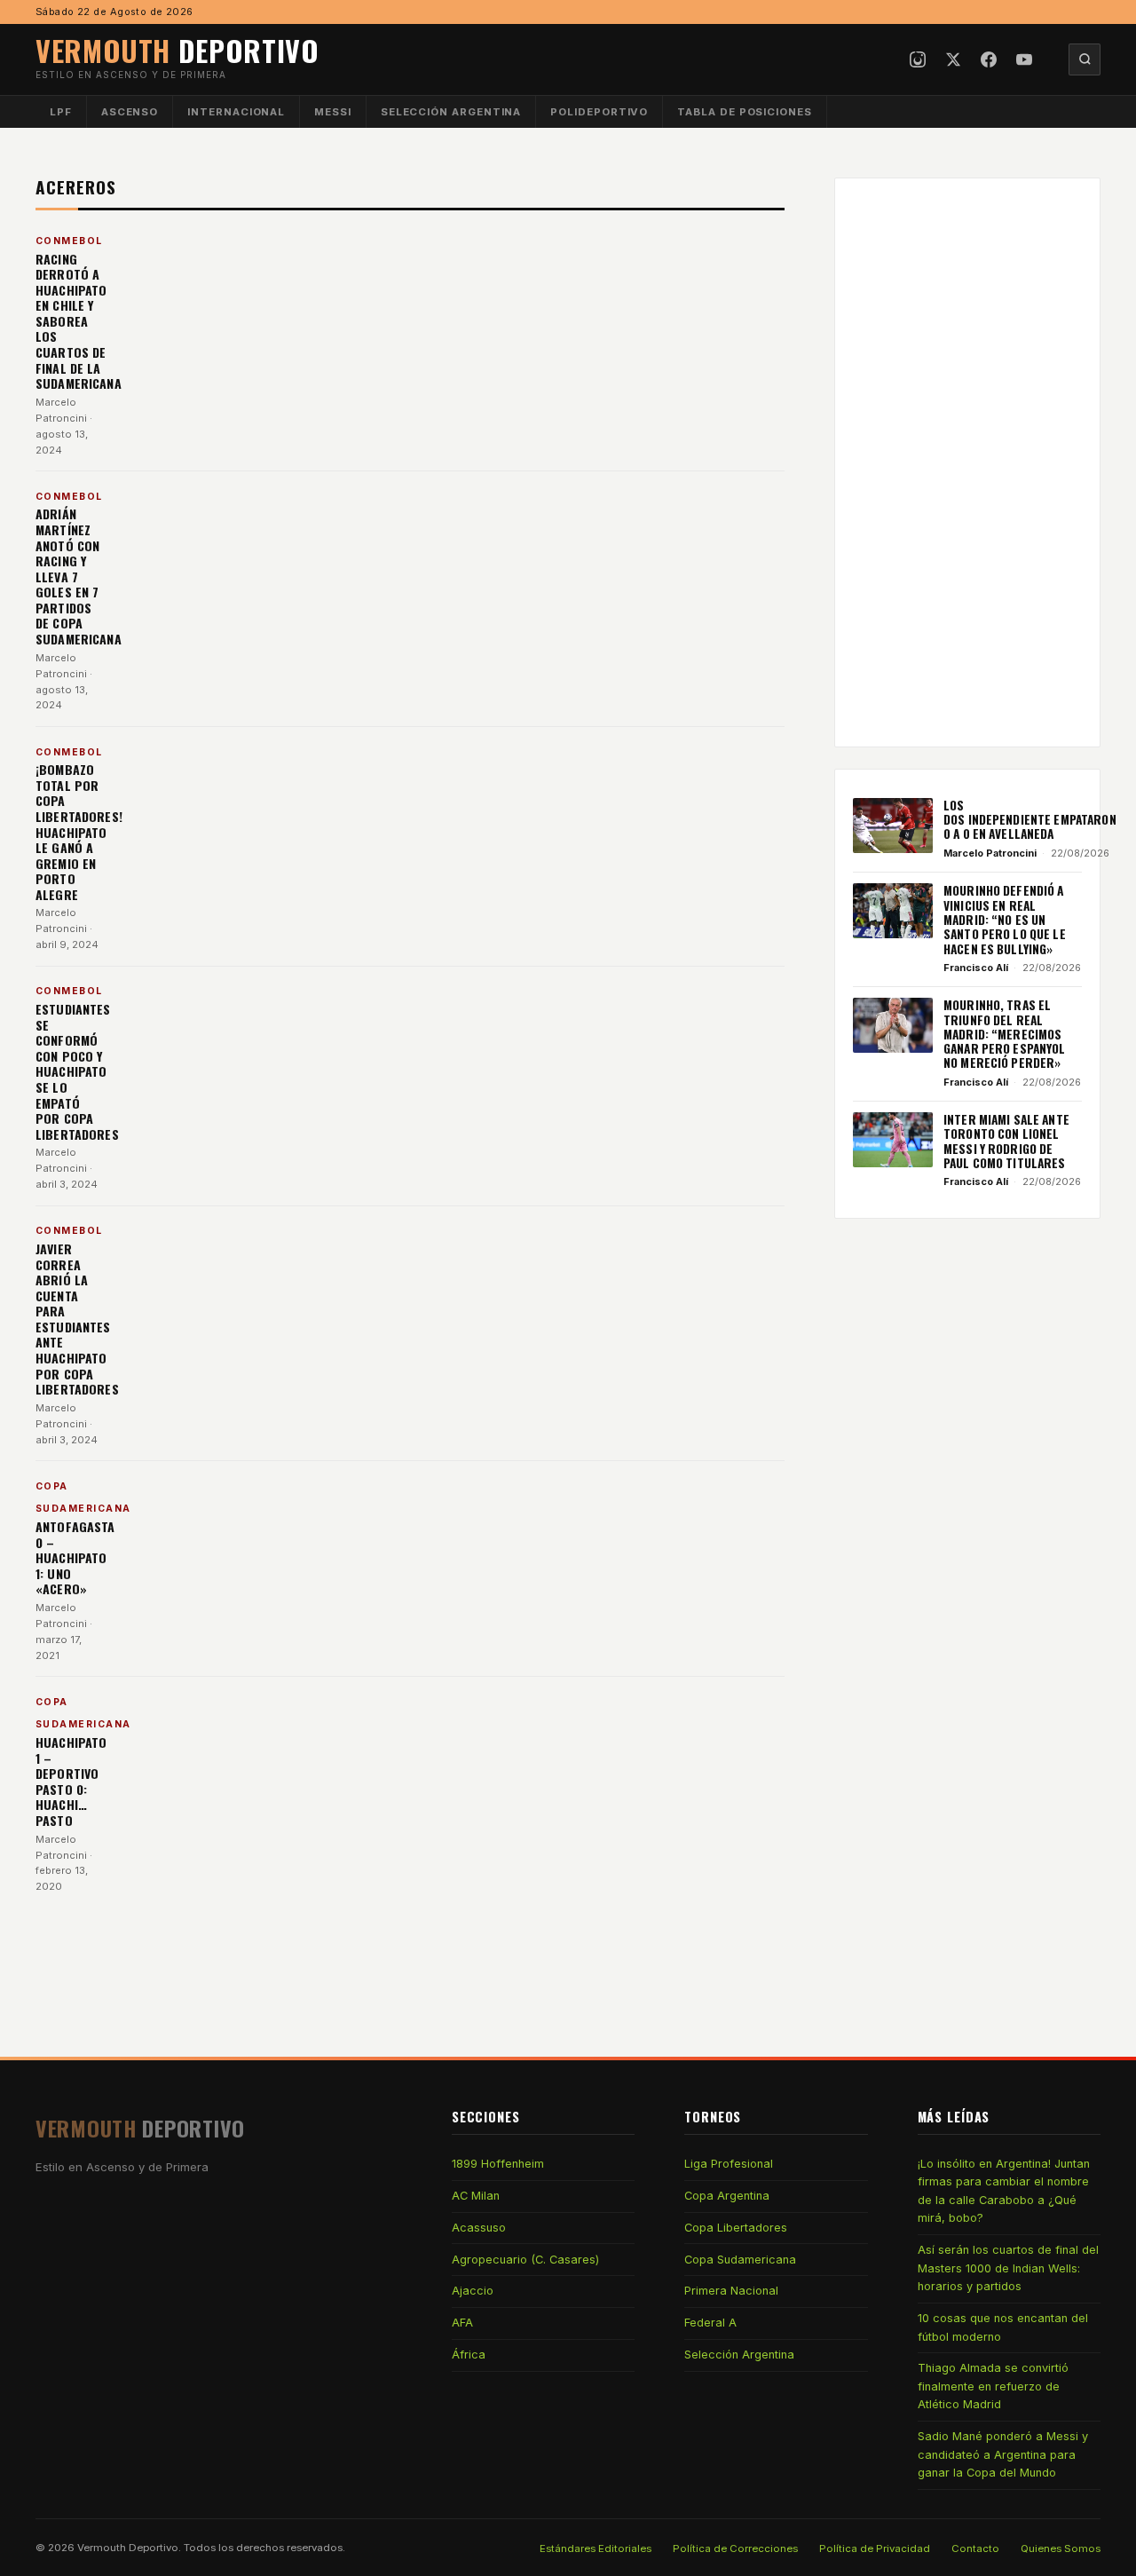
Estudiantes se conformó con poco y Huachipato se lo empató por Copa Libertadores (77, 1071)
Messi (333, 112)
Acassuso (479, 2228)
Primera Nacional (731, 2291)
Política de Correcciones (735, 2548)
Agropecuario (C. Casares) (525, 2260)
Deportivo (177, 50)
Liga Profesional (729, 2164)
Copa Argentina (727, 2196)
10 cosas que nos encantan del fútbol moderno (1003, 2327)
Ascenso (130, 112)
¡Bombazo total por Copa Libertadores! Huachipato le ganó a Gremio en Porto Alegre (79, 832)
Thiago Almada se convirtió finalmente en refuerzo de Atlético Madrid (993, 2386)
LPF (61, 112)
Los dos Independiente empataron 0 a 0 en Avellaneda (1030, 820)
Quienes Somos (1061, 2548)
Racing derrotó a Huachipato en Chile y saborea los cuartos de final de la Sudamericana (79, 321)
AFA (462, 2323)
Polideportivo (599, 112)
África (469, 2355)
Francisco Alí (976, 968)
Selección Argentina (451, 112)
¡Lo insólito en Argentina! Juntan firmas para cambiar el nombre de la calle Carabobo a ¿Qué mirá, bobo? (1004, 2191)
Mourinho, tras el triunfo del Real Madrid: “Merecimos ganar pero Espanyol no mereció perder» (1005, 1034)
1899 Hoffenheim (498, 2164)
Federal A (710, 2323)
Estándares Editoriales (596, 2548)
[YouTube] (1024, 59)
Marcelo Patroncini (990, 853)
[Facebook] (989, 59)
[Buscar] (1085, 59)
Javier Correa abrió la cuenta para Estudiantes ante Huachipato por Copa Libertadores (77, 1319)
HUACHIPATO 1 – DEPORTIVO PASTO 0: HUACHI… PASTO (71, 1781)
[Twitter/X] (953, 59)
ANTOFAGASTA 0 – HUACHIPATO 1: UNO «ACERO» (75, 1557)
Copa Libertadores (736, 2228)
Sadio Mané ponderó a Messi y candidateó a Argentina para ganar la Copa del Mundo (1003, 2454)
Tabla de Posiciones (745, 112)
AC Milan (476, 2196)
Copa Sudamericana (740, 2260)
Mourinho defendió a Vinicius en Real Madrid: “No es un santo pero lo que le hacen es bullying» (1005, 919)
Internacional (236, 112)
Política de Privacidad (875, 2548)
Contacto (975, 2548)
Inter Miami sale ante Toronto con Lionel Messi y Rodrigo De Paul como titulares (1006, 1141)
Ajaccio (473, 2291)
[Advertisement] (967, 462)
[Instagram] (918, 59)
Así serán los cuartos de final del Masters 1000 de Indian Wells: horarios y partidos (1008, 2268)
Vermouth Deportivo (128, 2548)
